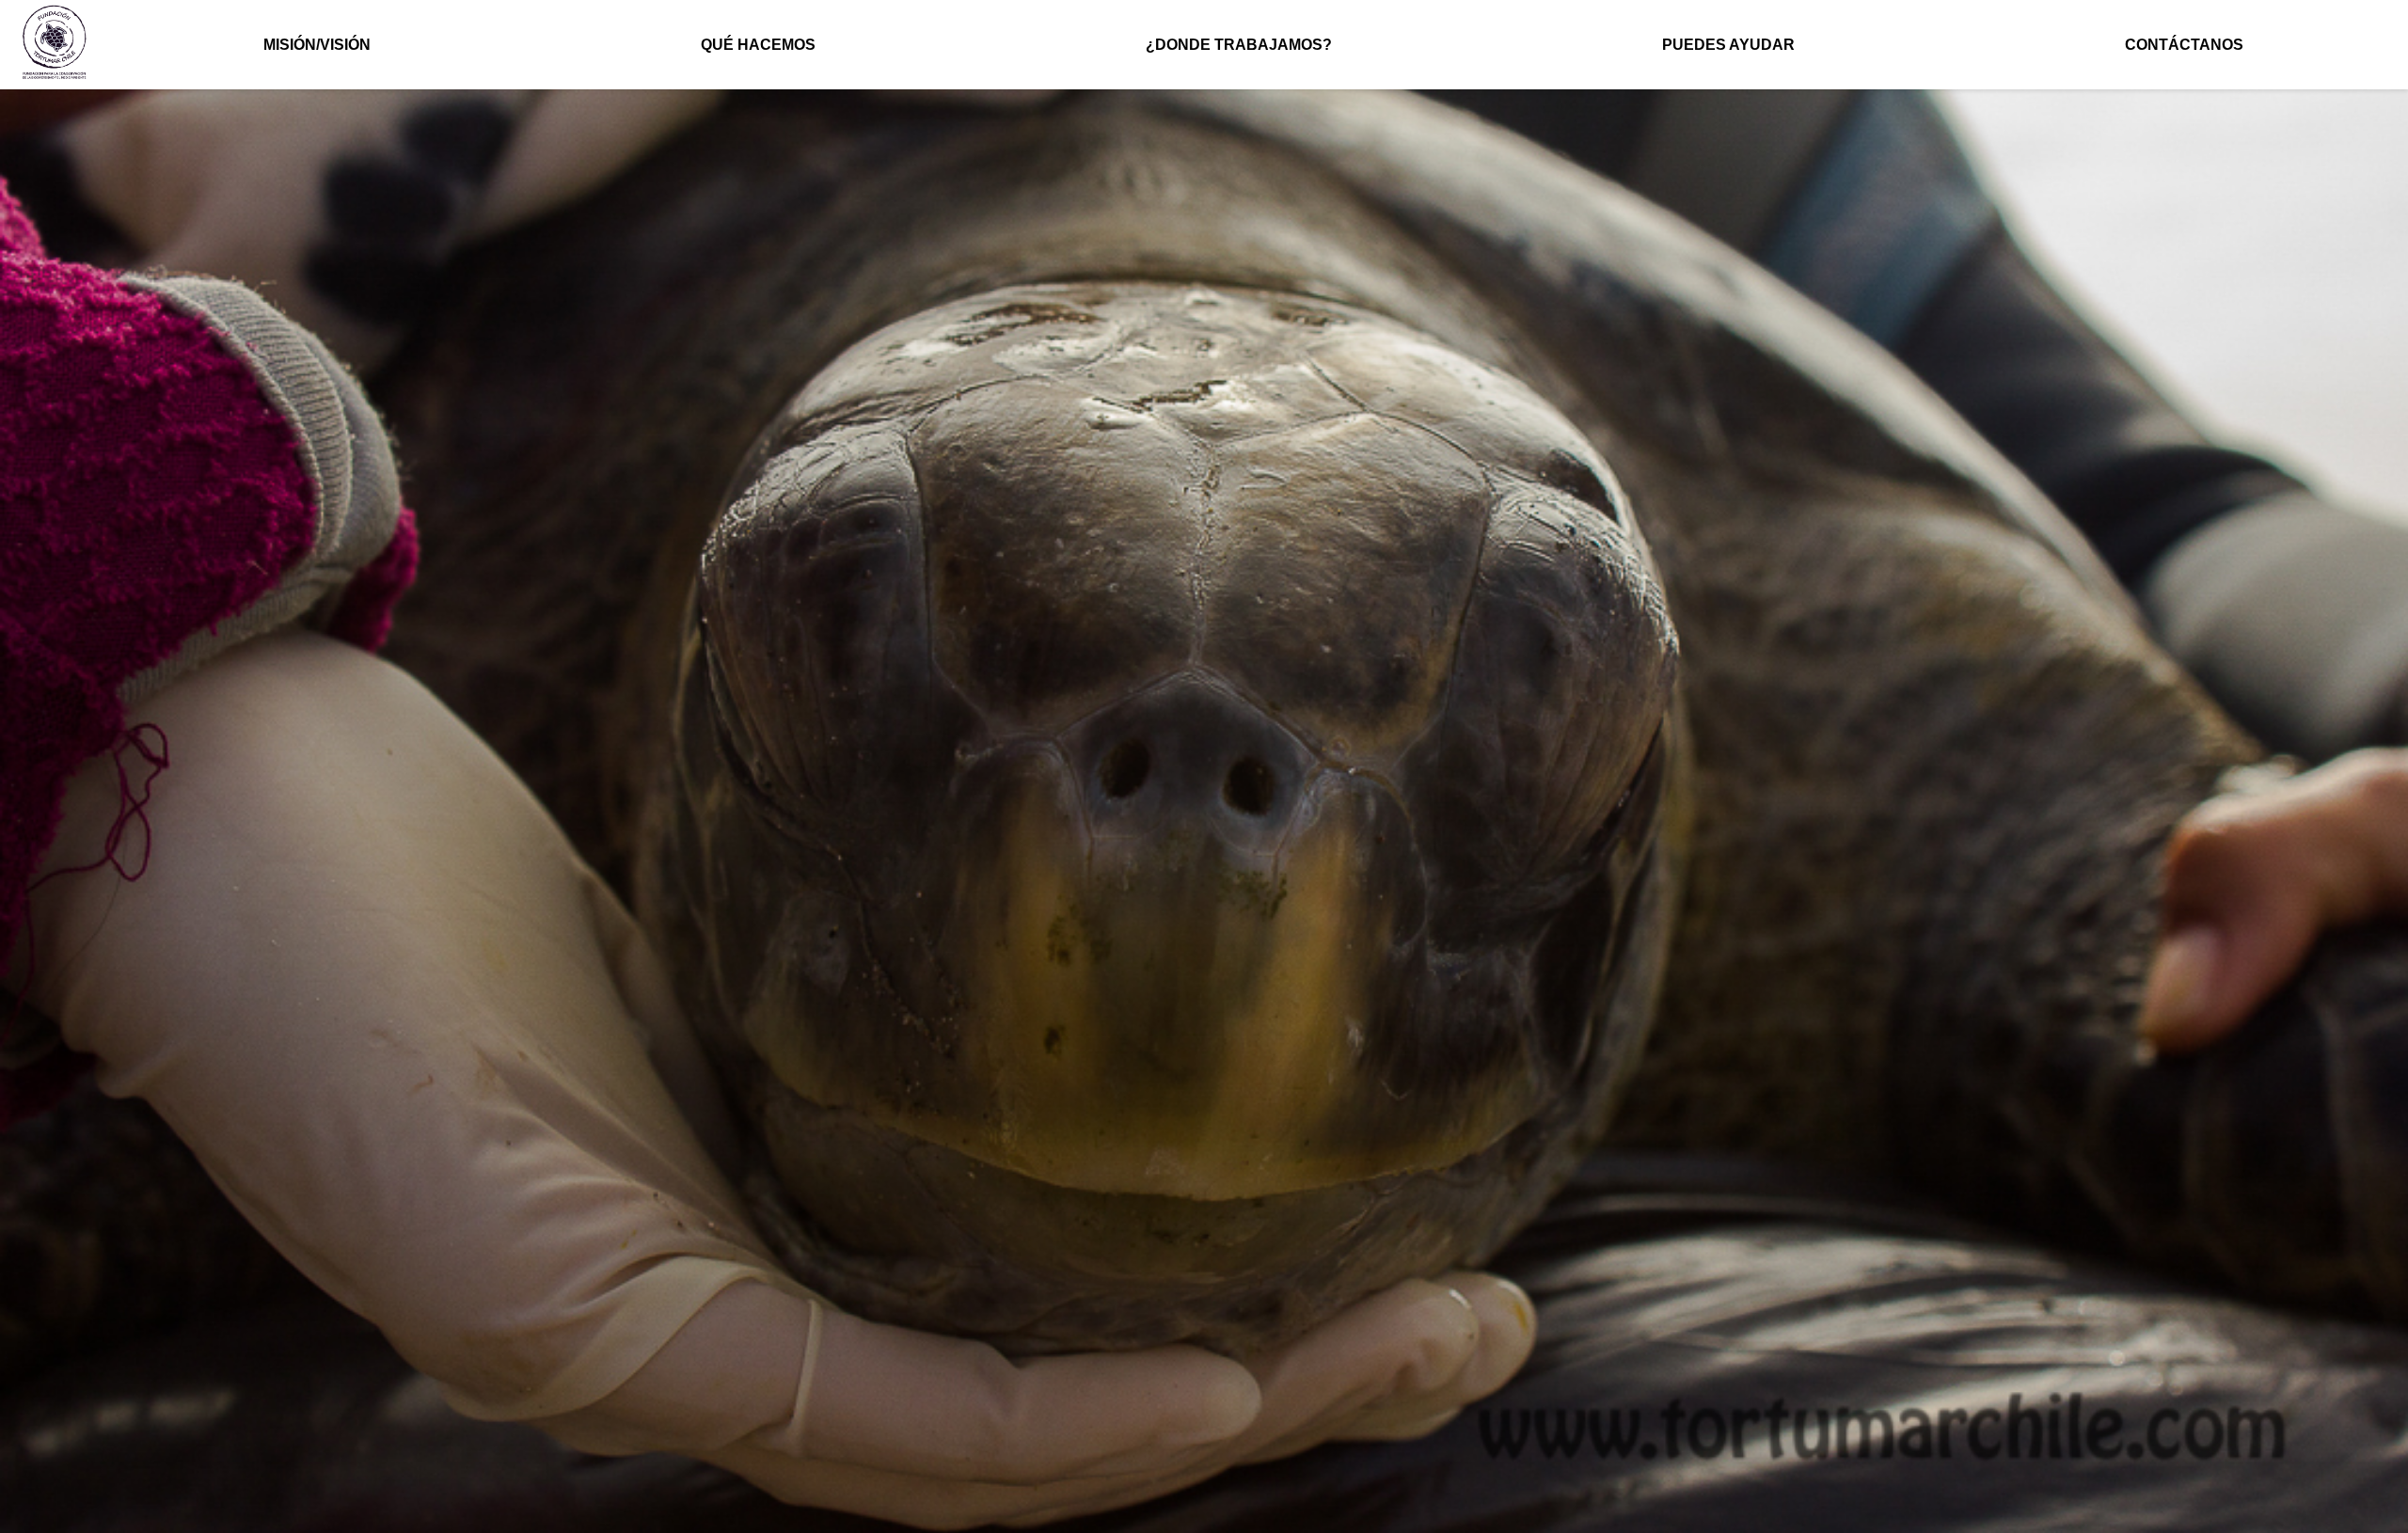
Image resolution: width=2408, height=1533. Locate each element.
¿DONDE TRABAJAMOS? (1239, 45)
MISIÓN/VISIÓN (317, 45)
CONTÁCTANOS (2184, 45)
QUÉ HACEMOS (758, 45)
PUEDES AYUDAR (1728, 45)
